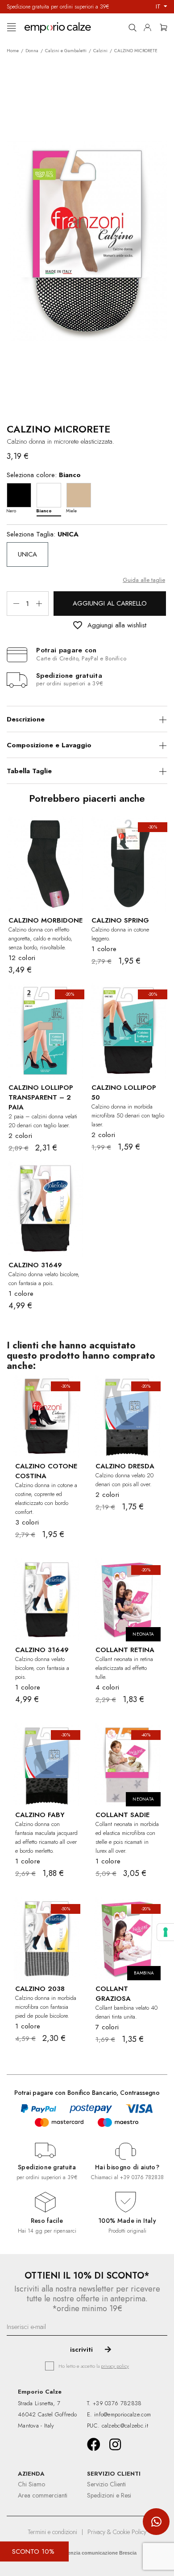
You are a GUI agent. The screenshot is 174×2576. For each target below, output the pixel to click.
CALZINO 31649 (35, 1265)
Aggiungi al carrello (110, 603)
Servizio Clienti (106, 2484)
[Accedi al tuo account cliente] (150, 26)
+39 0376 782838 (142, 2177)
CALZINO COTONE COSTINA (46, 1471)
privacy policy (115, 2366)
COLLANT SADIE (122, 1815)
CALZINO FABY (40, 1815)
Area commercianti (43, 2495)
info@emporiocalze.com (122, 2414)
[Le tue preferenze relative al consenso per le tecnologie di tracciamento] (166, 1932)
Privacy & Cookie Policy (117, 2532)
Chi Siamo (31, 2484)
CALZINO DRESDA (125, 1466)
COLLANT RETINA (125, 1650)
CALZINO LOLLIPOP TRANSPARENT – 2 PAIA (41, 1097)
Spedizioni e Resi (109, 2495)
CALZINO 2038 (40, 1989)
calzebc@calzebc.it (125, 2426)
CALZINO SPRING (120, 920)
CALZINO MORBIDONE (46, 920)
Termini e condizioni (52, 2532)
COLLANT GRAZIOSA (113, 1994)
